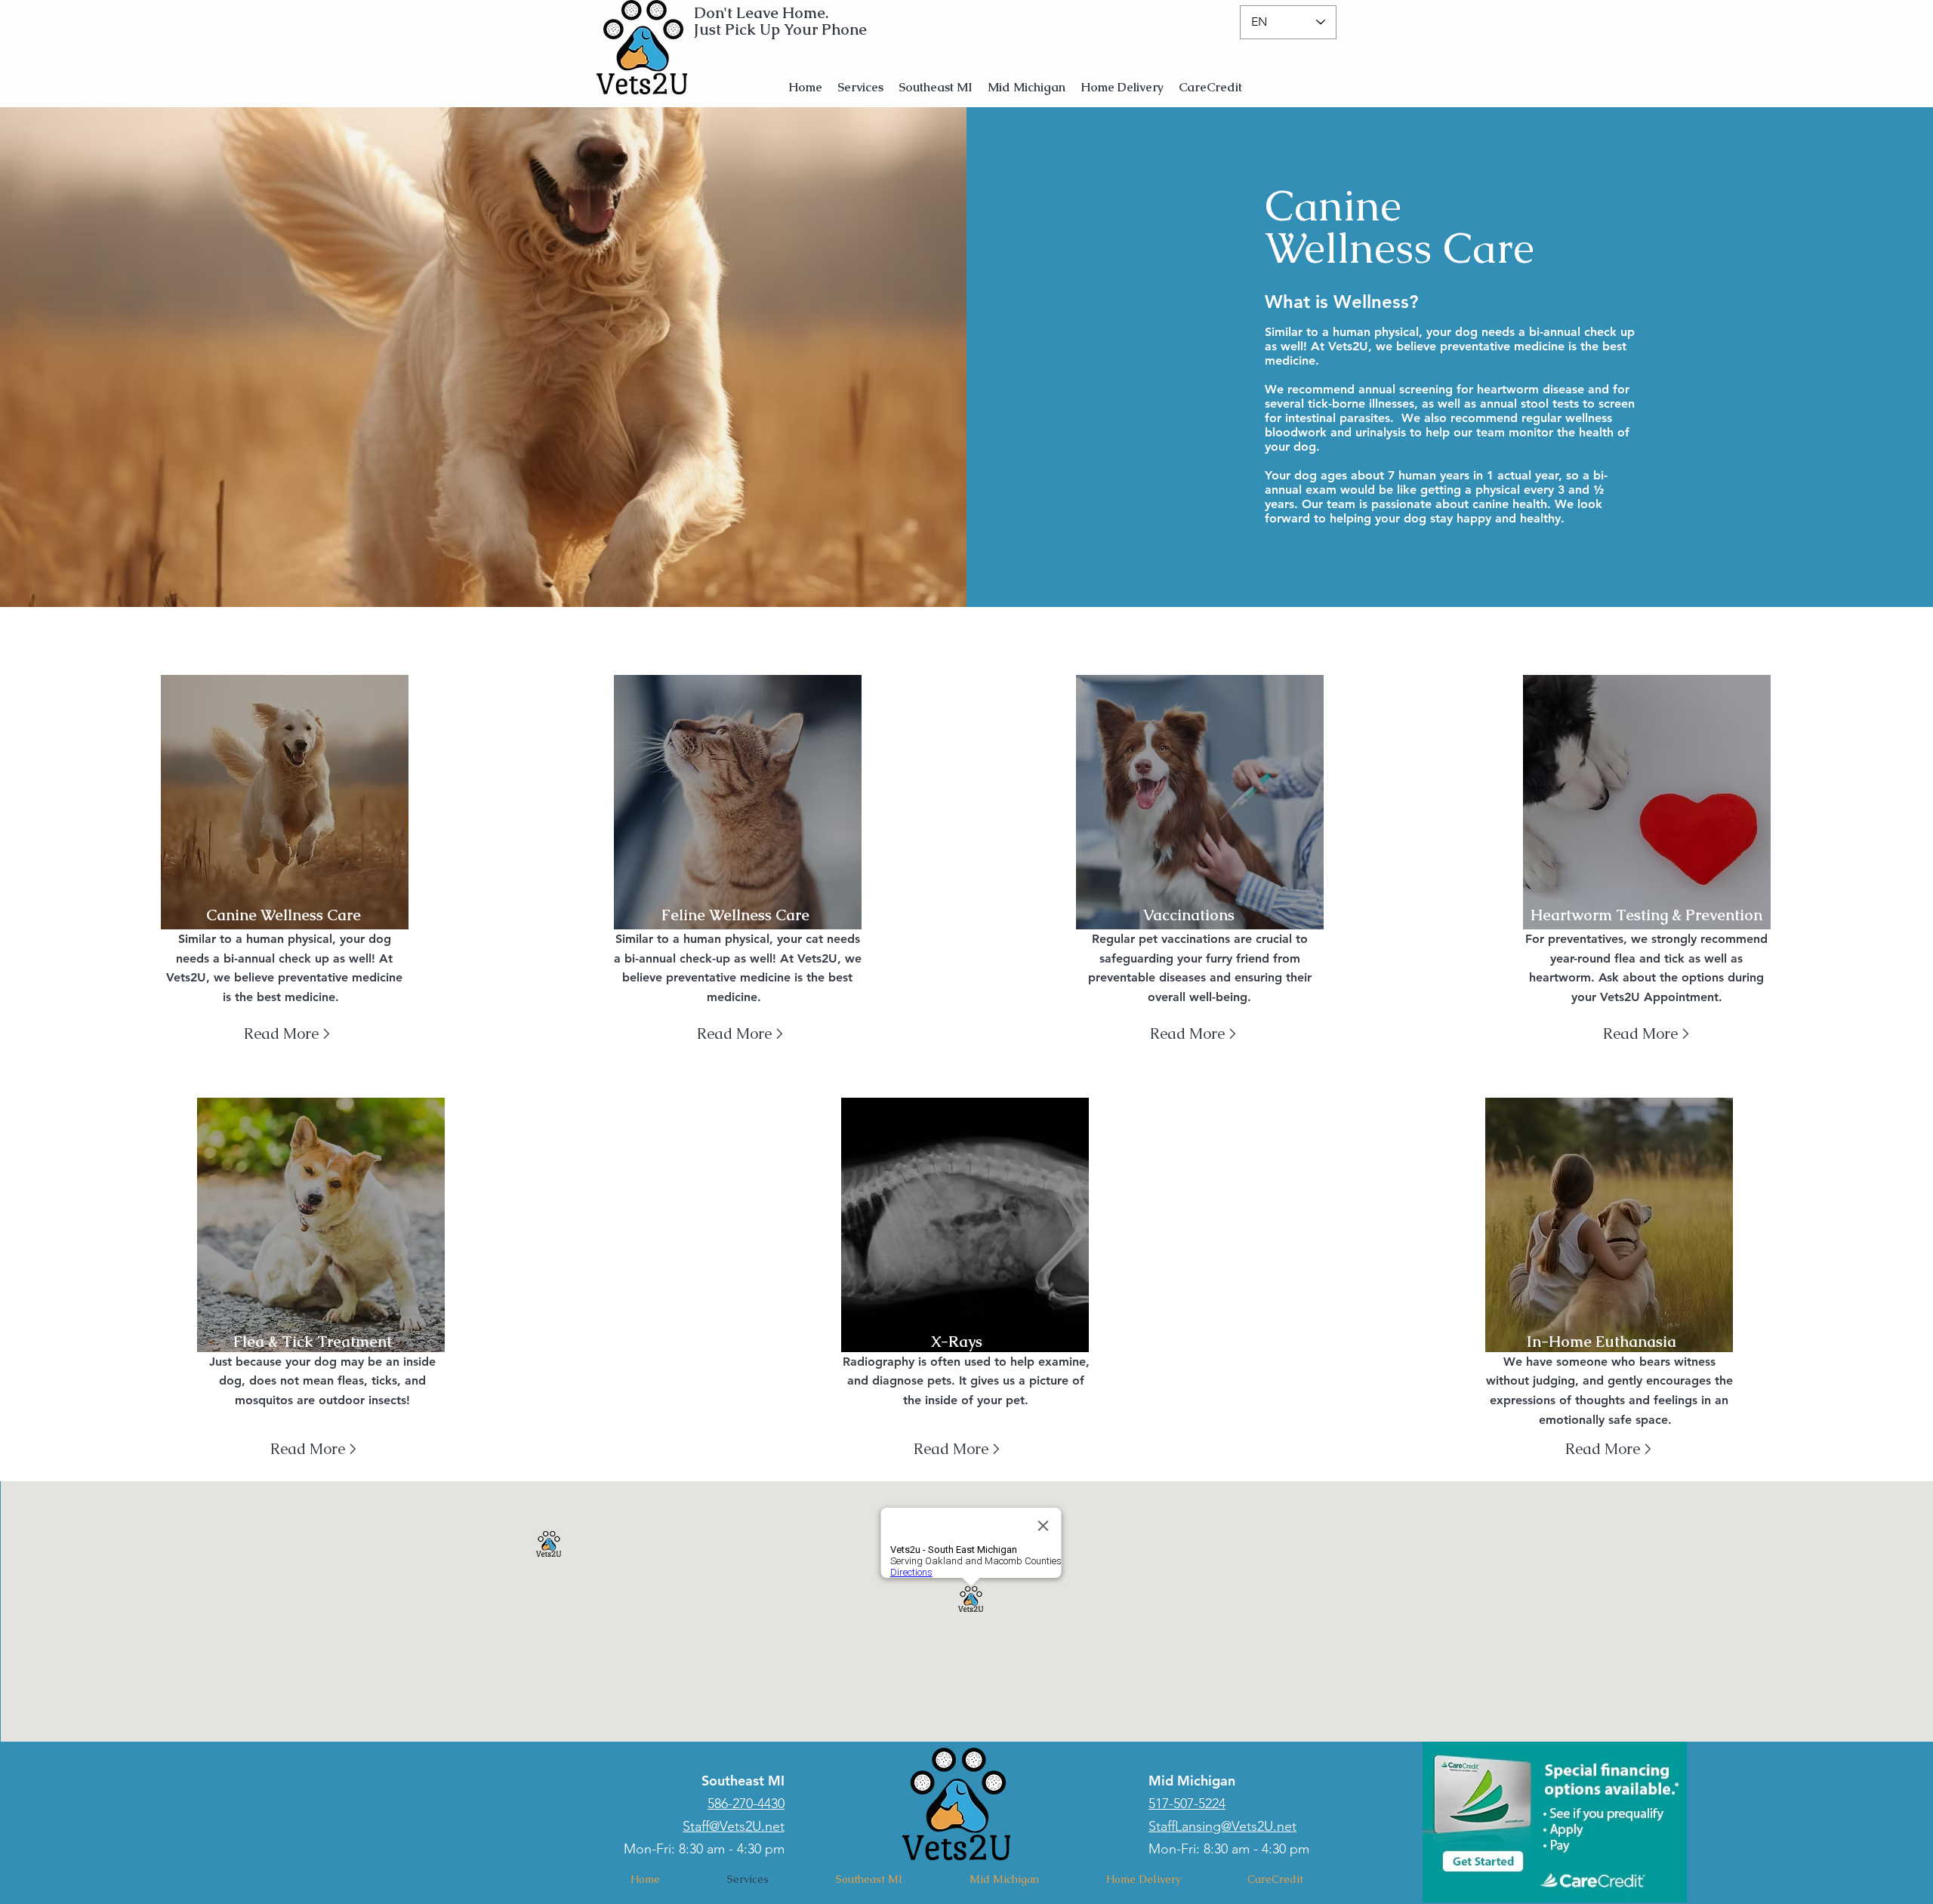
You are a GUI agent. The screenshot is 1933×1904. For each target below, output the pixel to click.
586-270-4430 (746, 1804)
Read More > (740, 1034)
